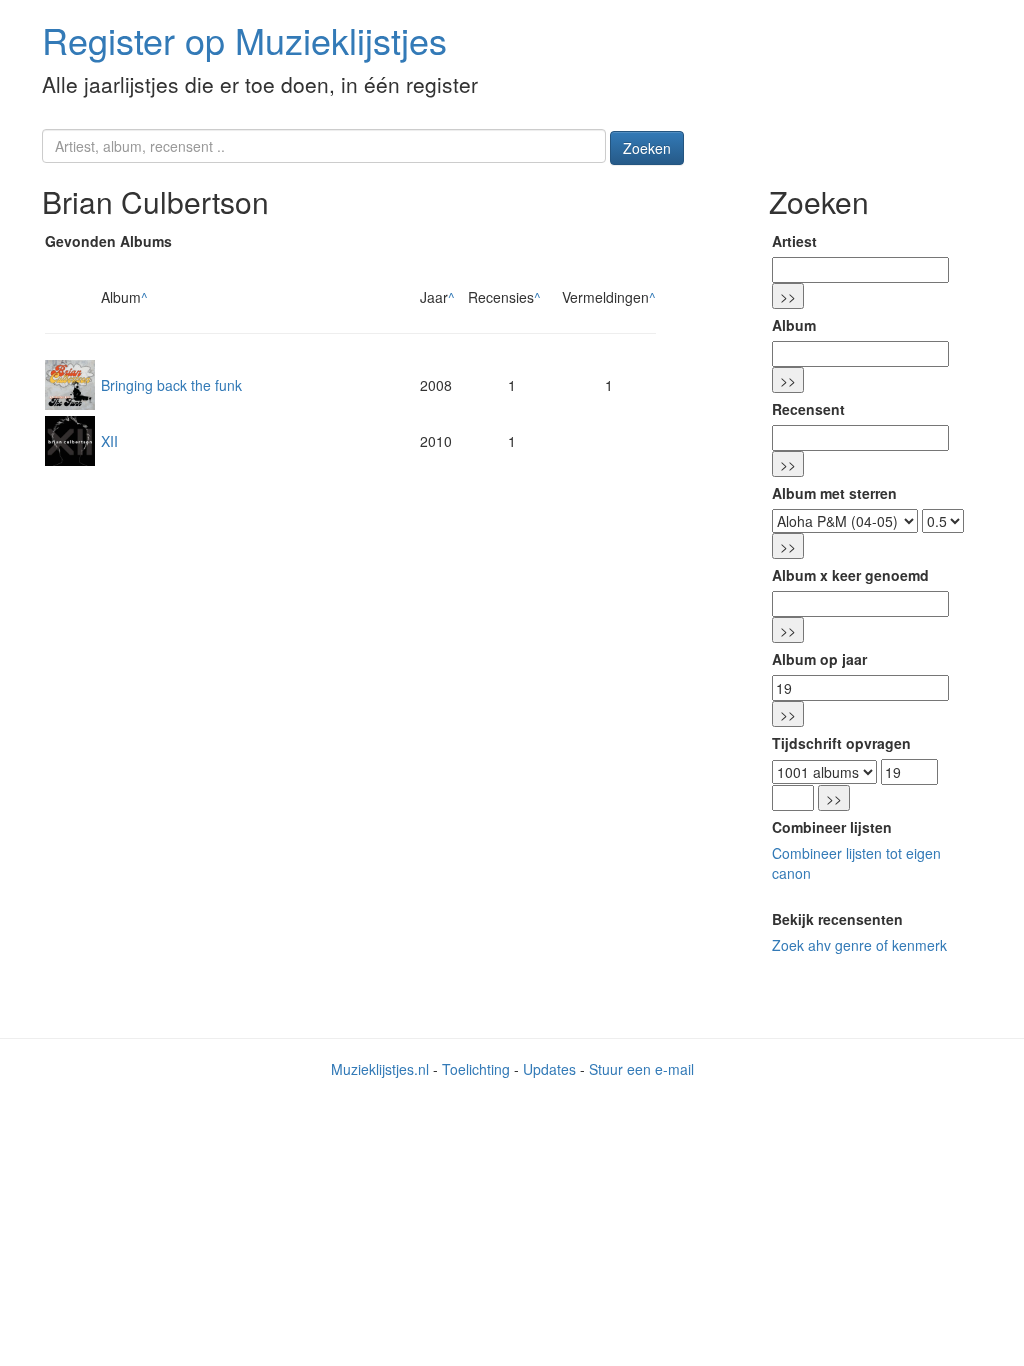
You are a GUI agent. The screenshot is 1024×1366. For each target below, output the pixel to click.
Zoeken (647, 148)
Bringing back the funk (171, 385)
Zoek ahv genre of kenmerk (859, 945)
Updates (549, 1069)
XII (109, 441)
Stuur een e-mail (641, 1069)
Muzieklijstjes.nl (380, 1069)
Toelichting (476, 1069)
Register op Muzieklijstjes (244, 39)
